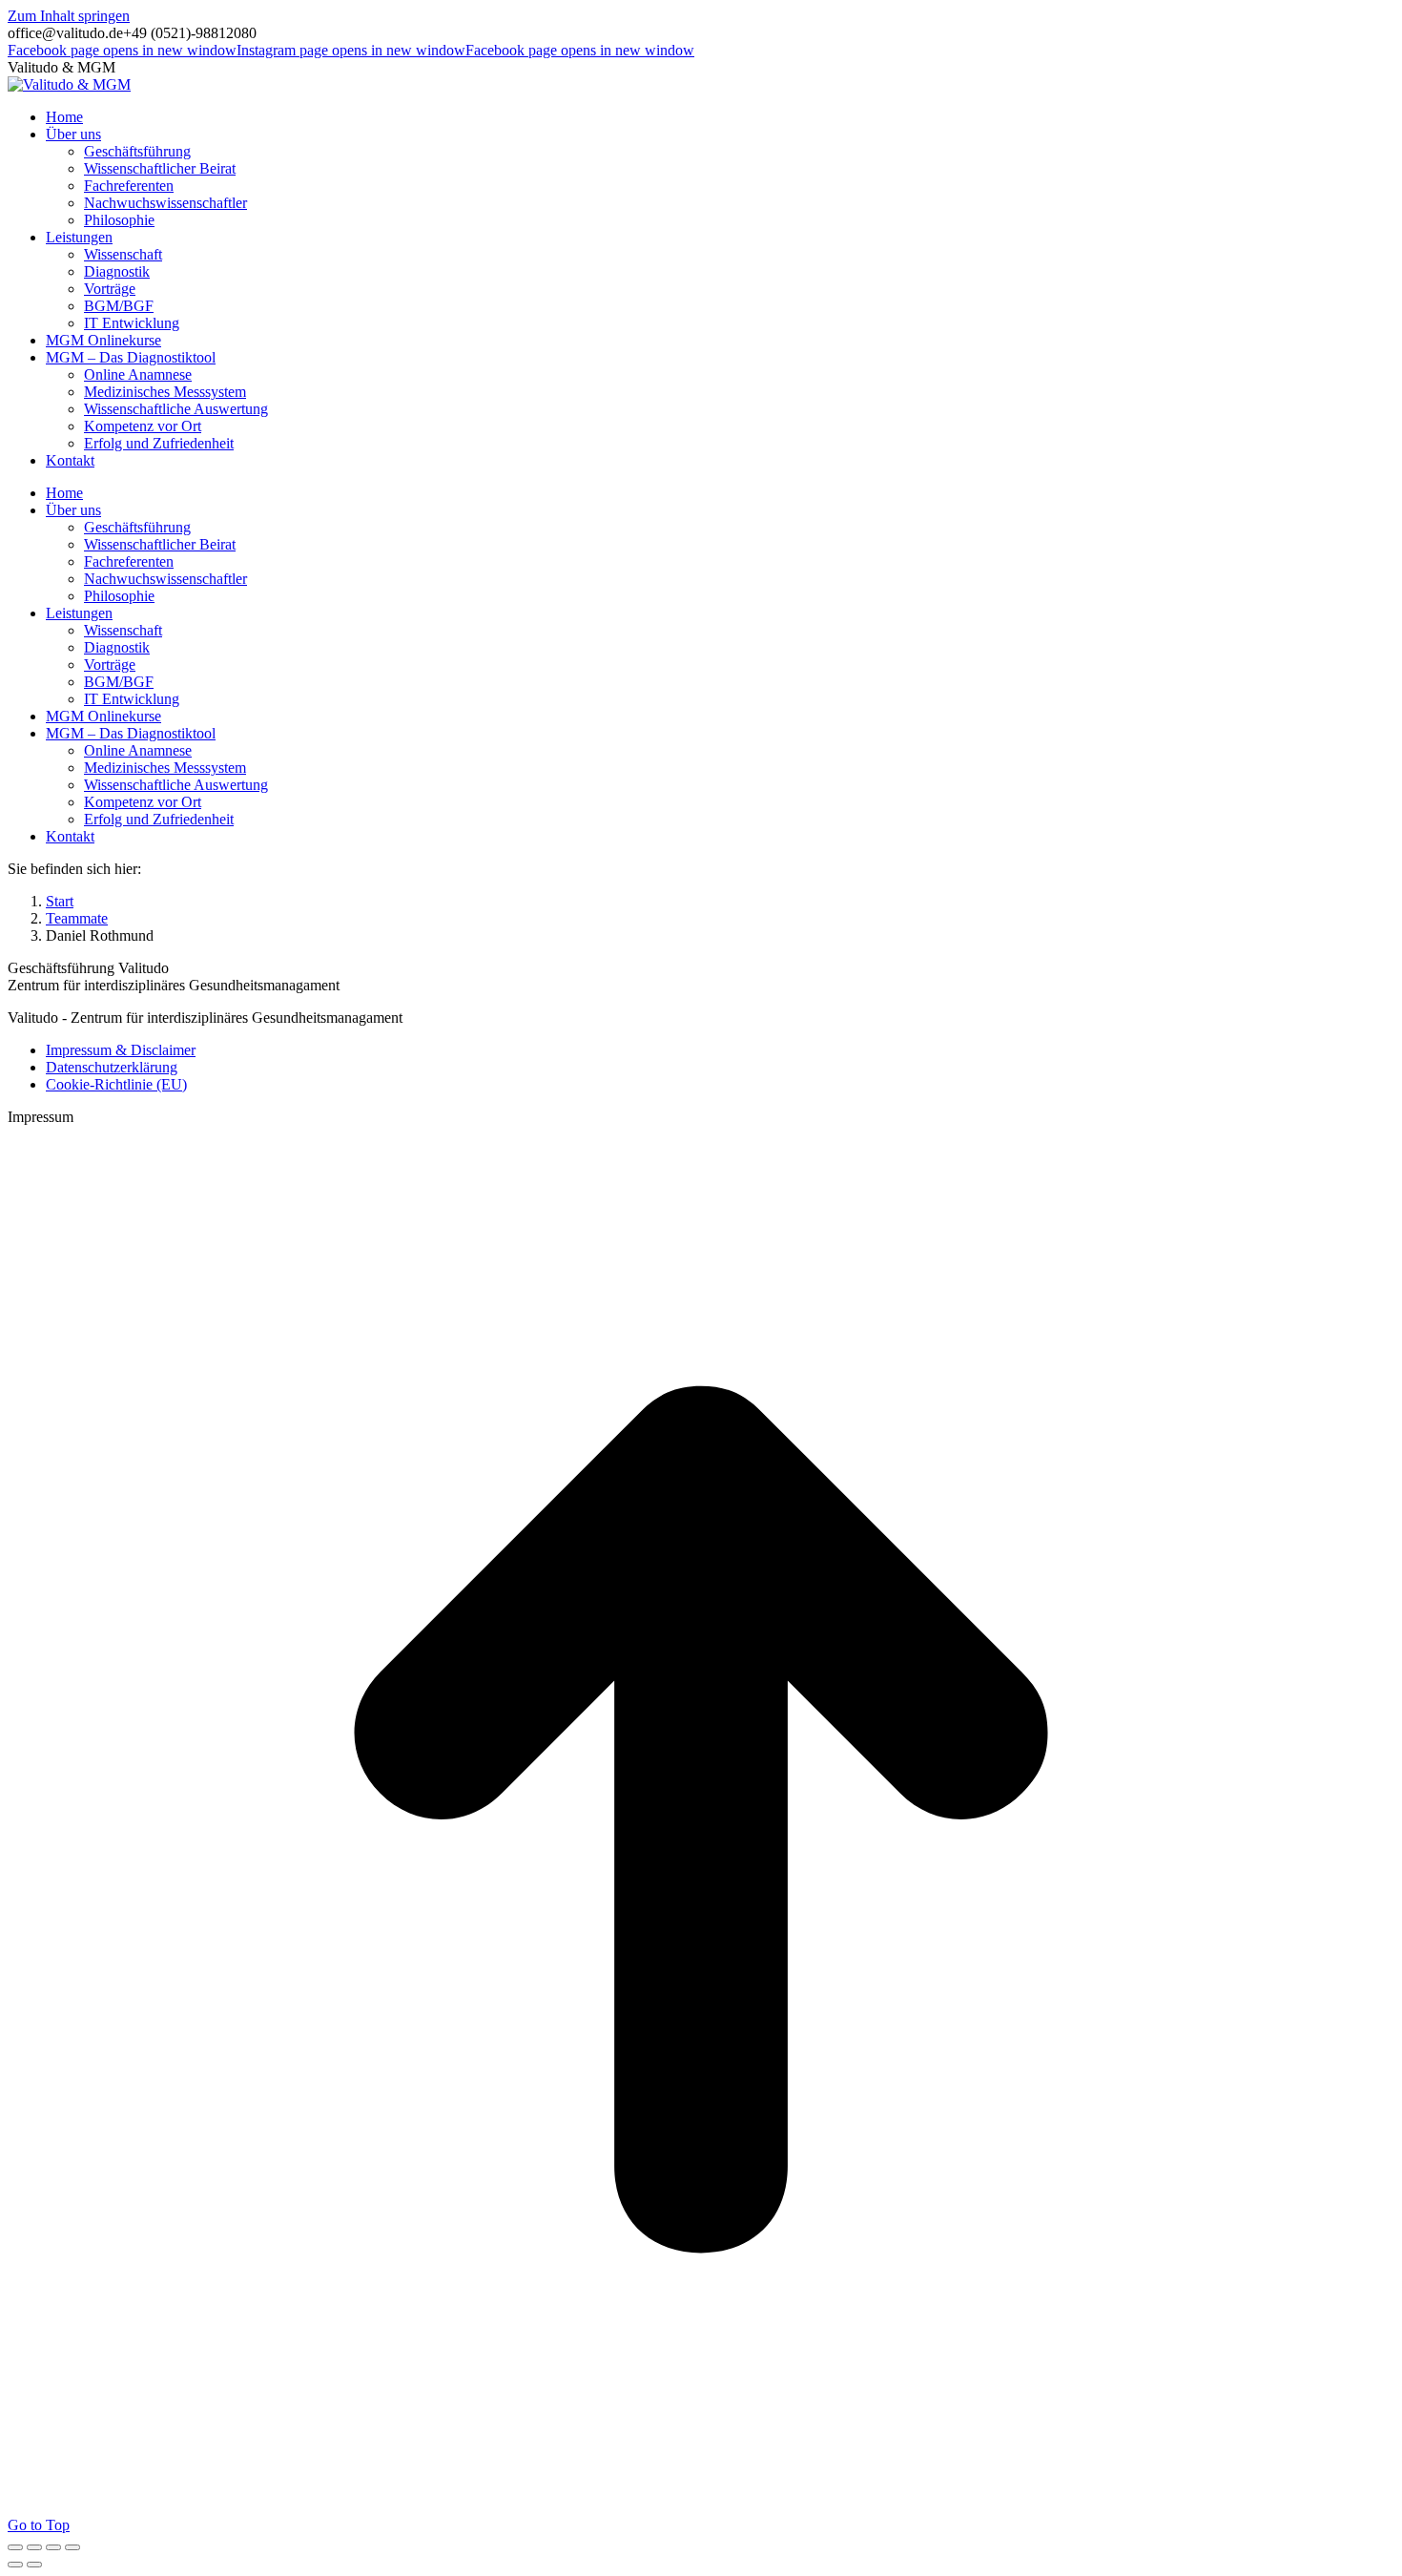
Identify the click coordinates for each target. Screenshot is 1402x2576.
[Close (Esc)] (15, 2547)
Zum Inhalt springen (69, 16)
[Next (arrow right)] (34, 2565)
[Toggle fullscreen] (53, 2547)
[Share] (34, 2547)
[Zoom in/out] (72, 2547)
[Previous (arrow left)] (15, 2565)
